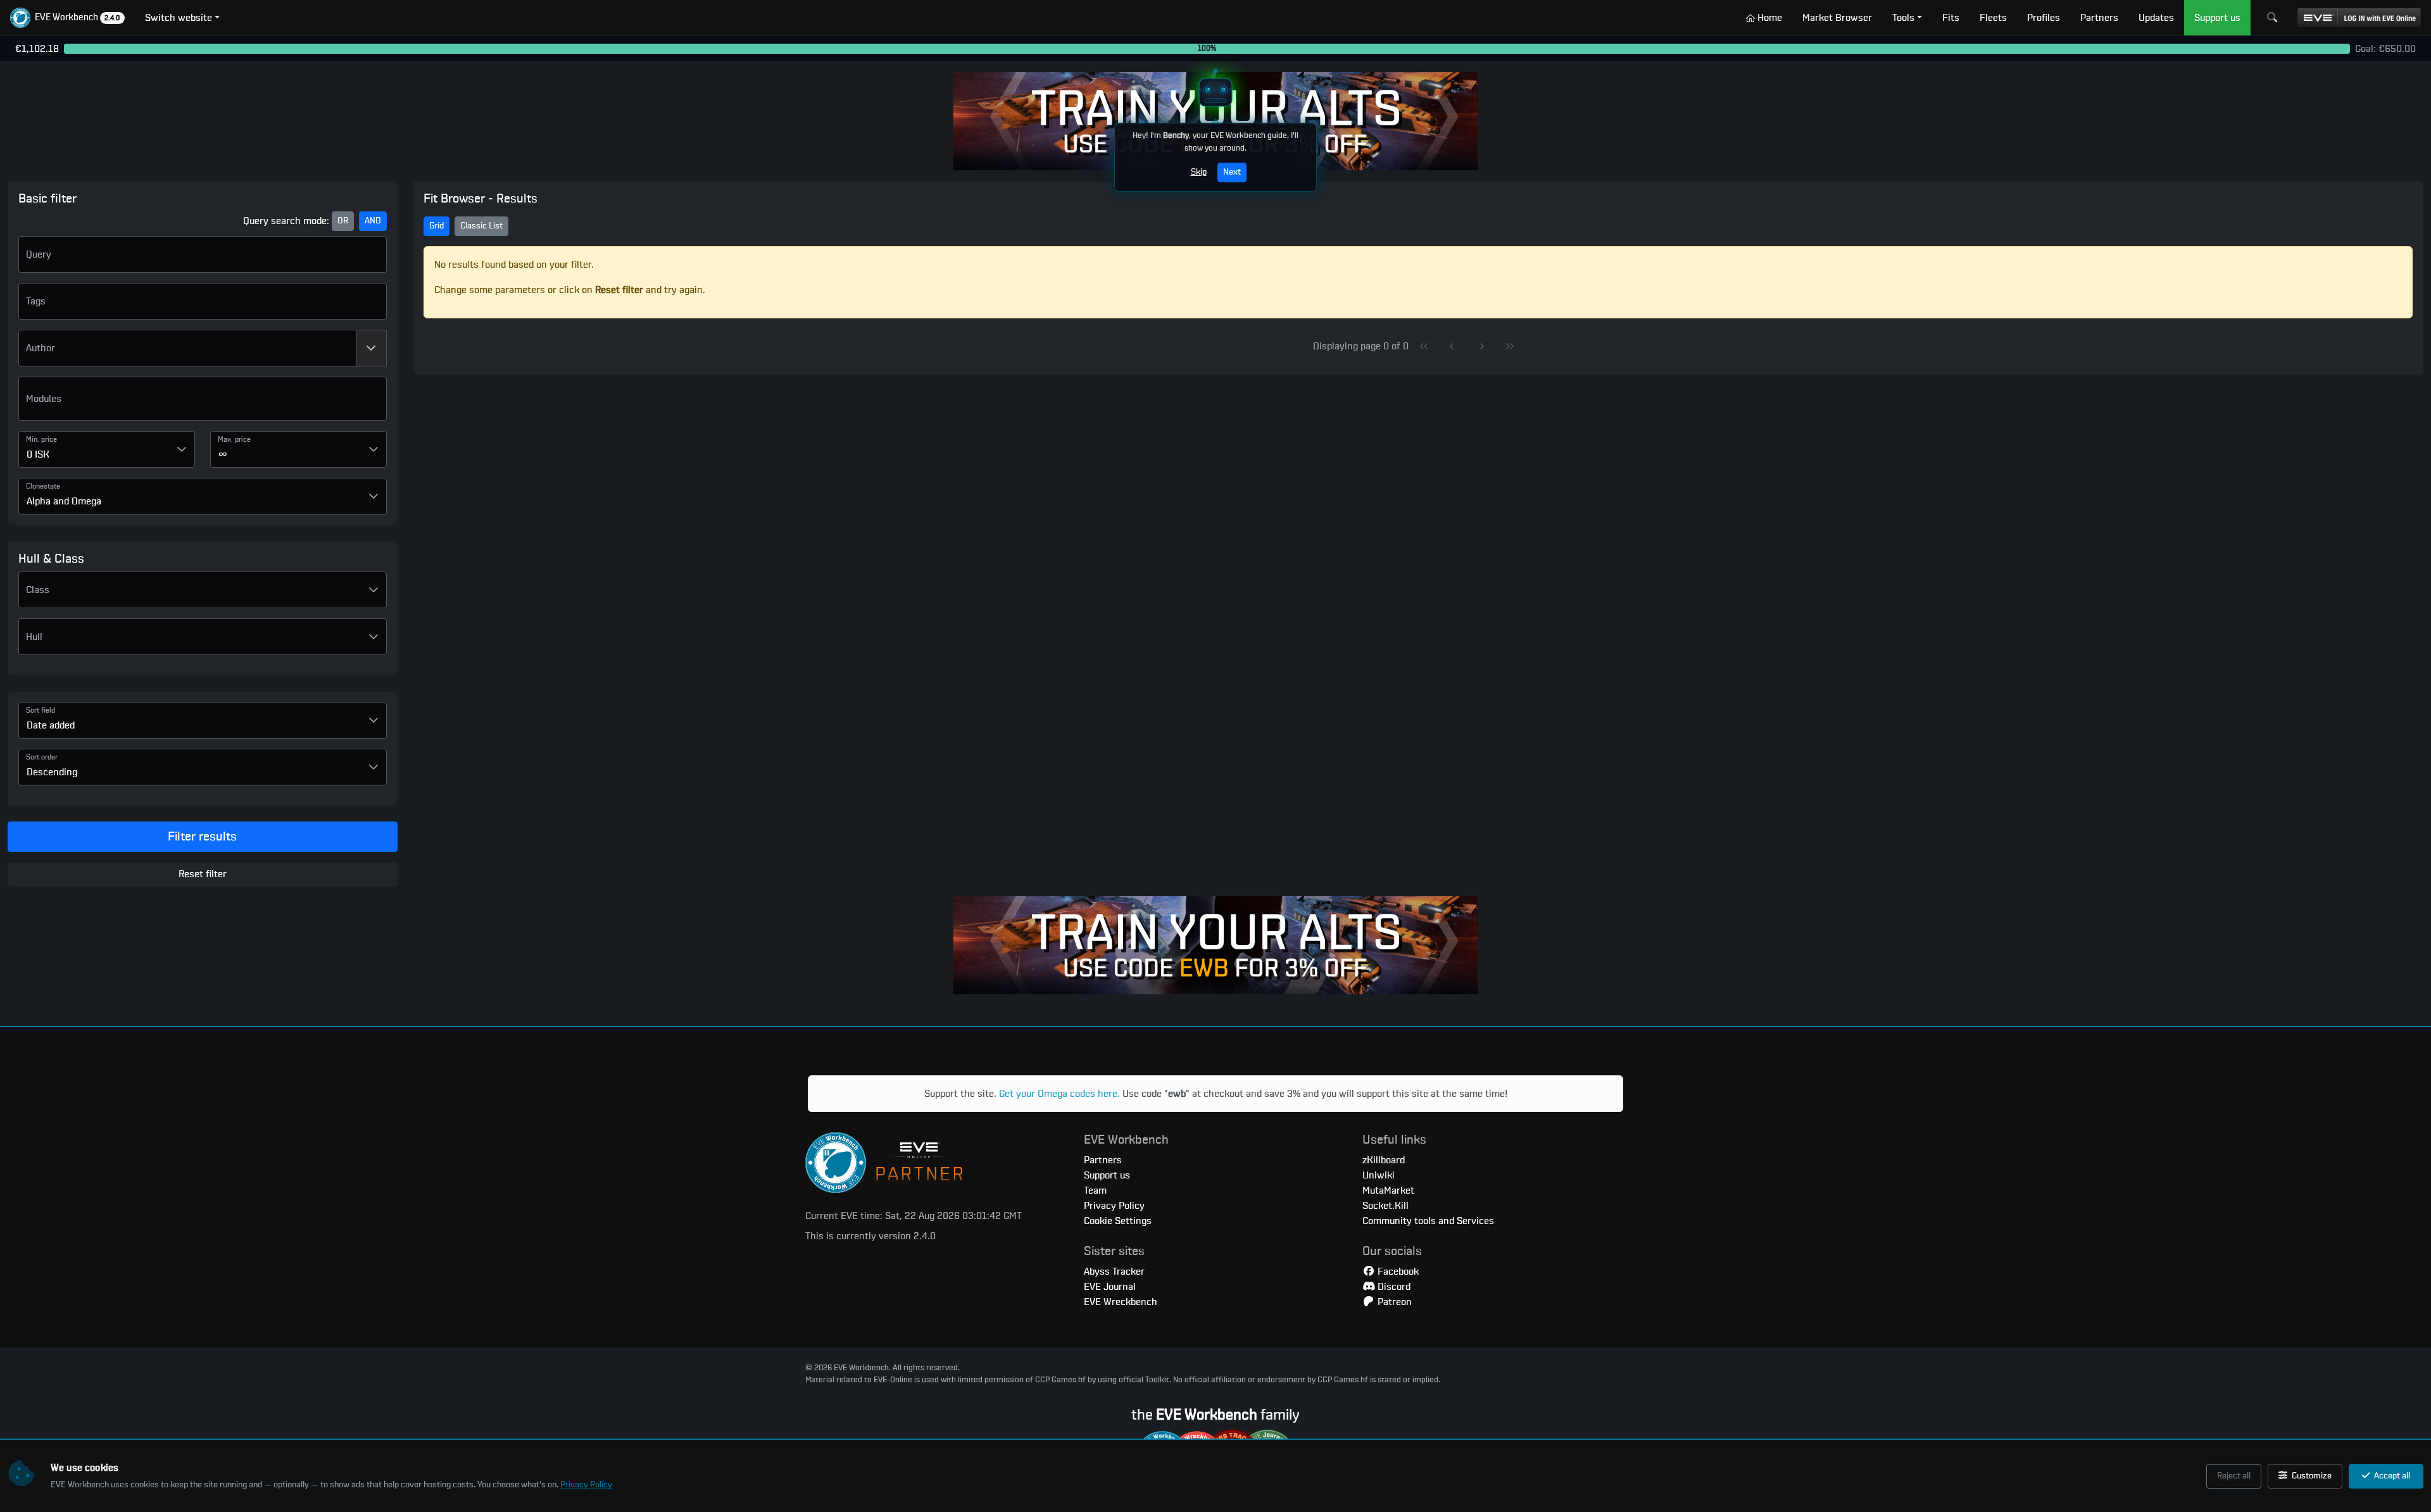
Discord (1393, 1287)
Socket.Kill (1385, 1206)
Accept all (2391, 1476)
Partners (1103, 1160)
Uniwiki (1379, 1175)
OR (343, 221)
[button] (67, 18)
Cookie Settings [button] (1118, 1221)
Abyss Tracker (1114, 1271)
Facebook (1397, 1271)
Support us (1107, 1175)
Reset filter (203, 874)
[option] (203, 404)
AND (373, 221)
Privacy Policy (586, 1485)
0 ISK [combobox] (38, 454)
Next (1232, 172)
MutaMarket (1388, 1190)
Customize (2311, 1476)
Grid (437, 226)
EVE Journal (1110, 1287)
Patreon (1393, 1302)
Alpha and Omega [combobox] (64, 501)
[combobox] (187, 348)
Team (1095, 1190)
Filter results (202, 837)
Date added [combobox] (51, 725)
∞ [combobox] (223, 454)
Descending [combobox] (52, 772)
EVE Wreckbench (1121, 1302)
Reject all (2234, 1476)
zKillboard (1384, 1160)
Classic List (481, 226)
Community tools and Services (1428, 1221)
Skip (1199, 172)
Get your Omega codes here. (1059, 1094)
